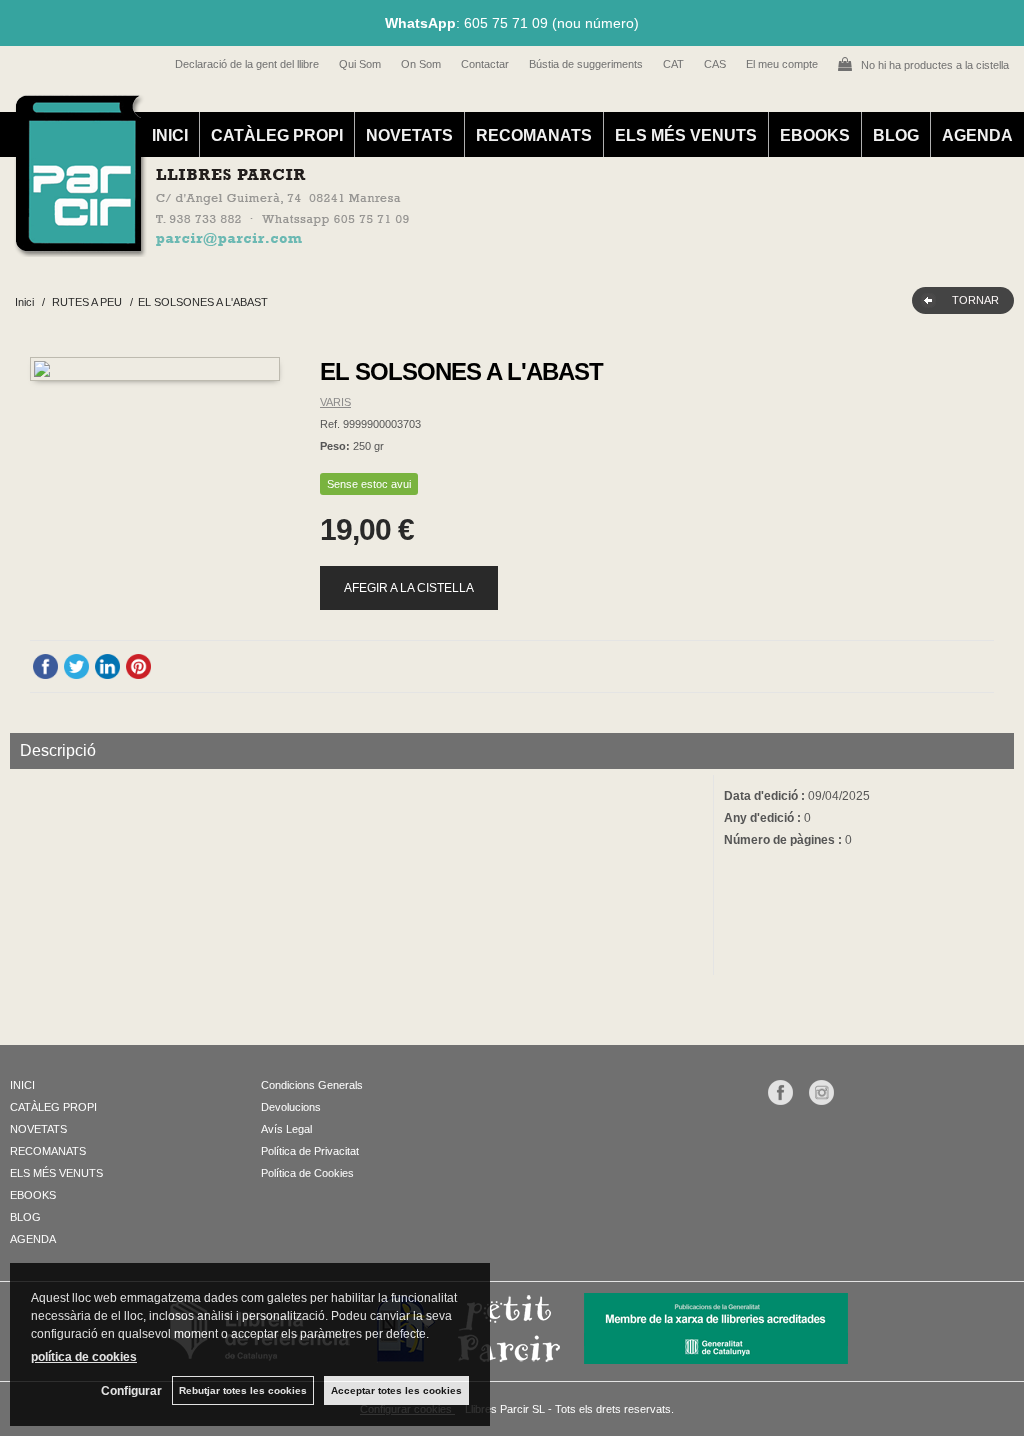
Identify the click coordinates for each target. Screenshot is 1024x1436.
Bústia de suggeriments (586, 64)
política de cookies (84, 1357)
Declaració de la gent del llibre (247, 64)
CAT (673, 64)
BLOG (896, 135)
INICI (170, 135)
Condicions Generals (312, 1085)
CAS (715, 64)
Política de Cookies (307, 1173)
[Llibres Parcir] (501, 246)
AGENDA (977, 135)
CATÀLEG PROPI (277, 135)
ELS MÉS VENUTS (686, 135)
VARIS (335, 402)
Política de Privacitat (310, 1151)
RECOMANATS (534, 135)
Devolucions (291, 1107)
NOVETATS (409, 135)
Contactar (485, 64)
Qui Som (360, 64)
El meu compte (782, 64)
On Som (421, 64)
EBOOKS (815, 135)
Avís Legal (286, 1129)
